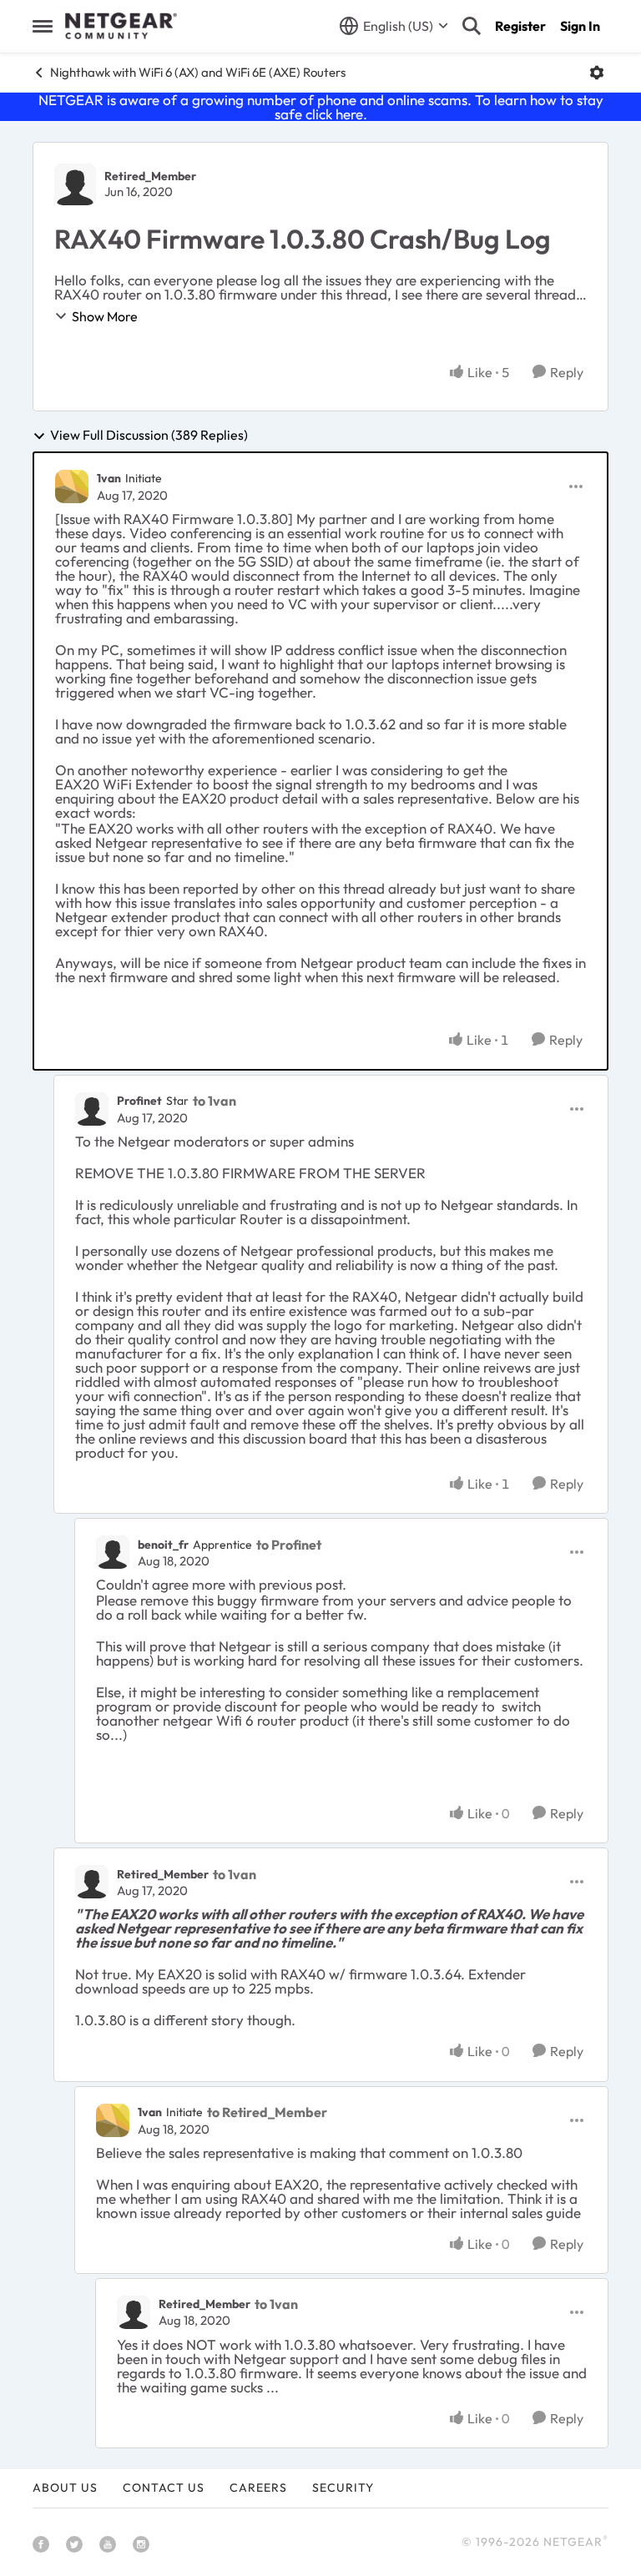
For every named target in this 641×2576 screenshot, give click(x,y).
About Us (65, 2488)
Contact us (164, 2488)
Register (520, 26)
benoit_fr (163, 1545)
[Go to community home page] (121, 26)
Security (343, 2488)
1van (109, 478)
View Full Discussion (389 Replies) (149, 436)
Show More (105, 316)
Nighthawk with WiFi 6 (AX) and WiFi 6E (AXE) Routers (198, 72)
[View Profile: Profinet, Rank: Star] (92, 1109)
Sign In (580, 26)
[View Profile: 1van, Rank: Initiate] (72, 486)
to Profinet (289, 1545)
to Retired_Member (267, 2112)
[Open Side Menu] (43, 26)
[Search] (472, 26)
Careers (258, 2488)
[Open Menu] (597, 73)
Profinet (139, 1101)
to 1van (215, 1101)
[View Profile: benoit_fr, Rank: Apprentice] (113, 1552)
